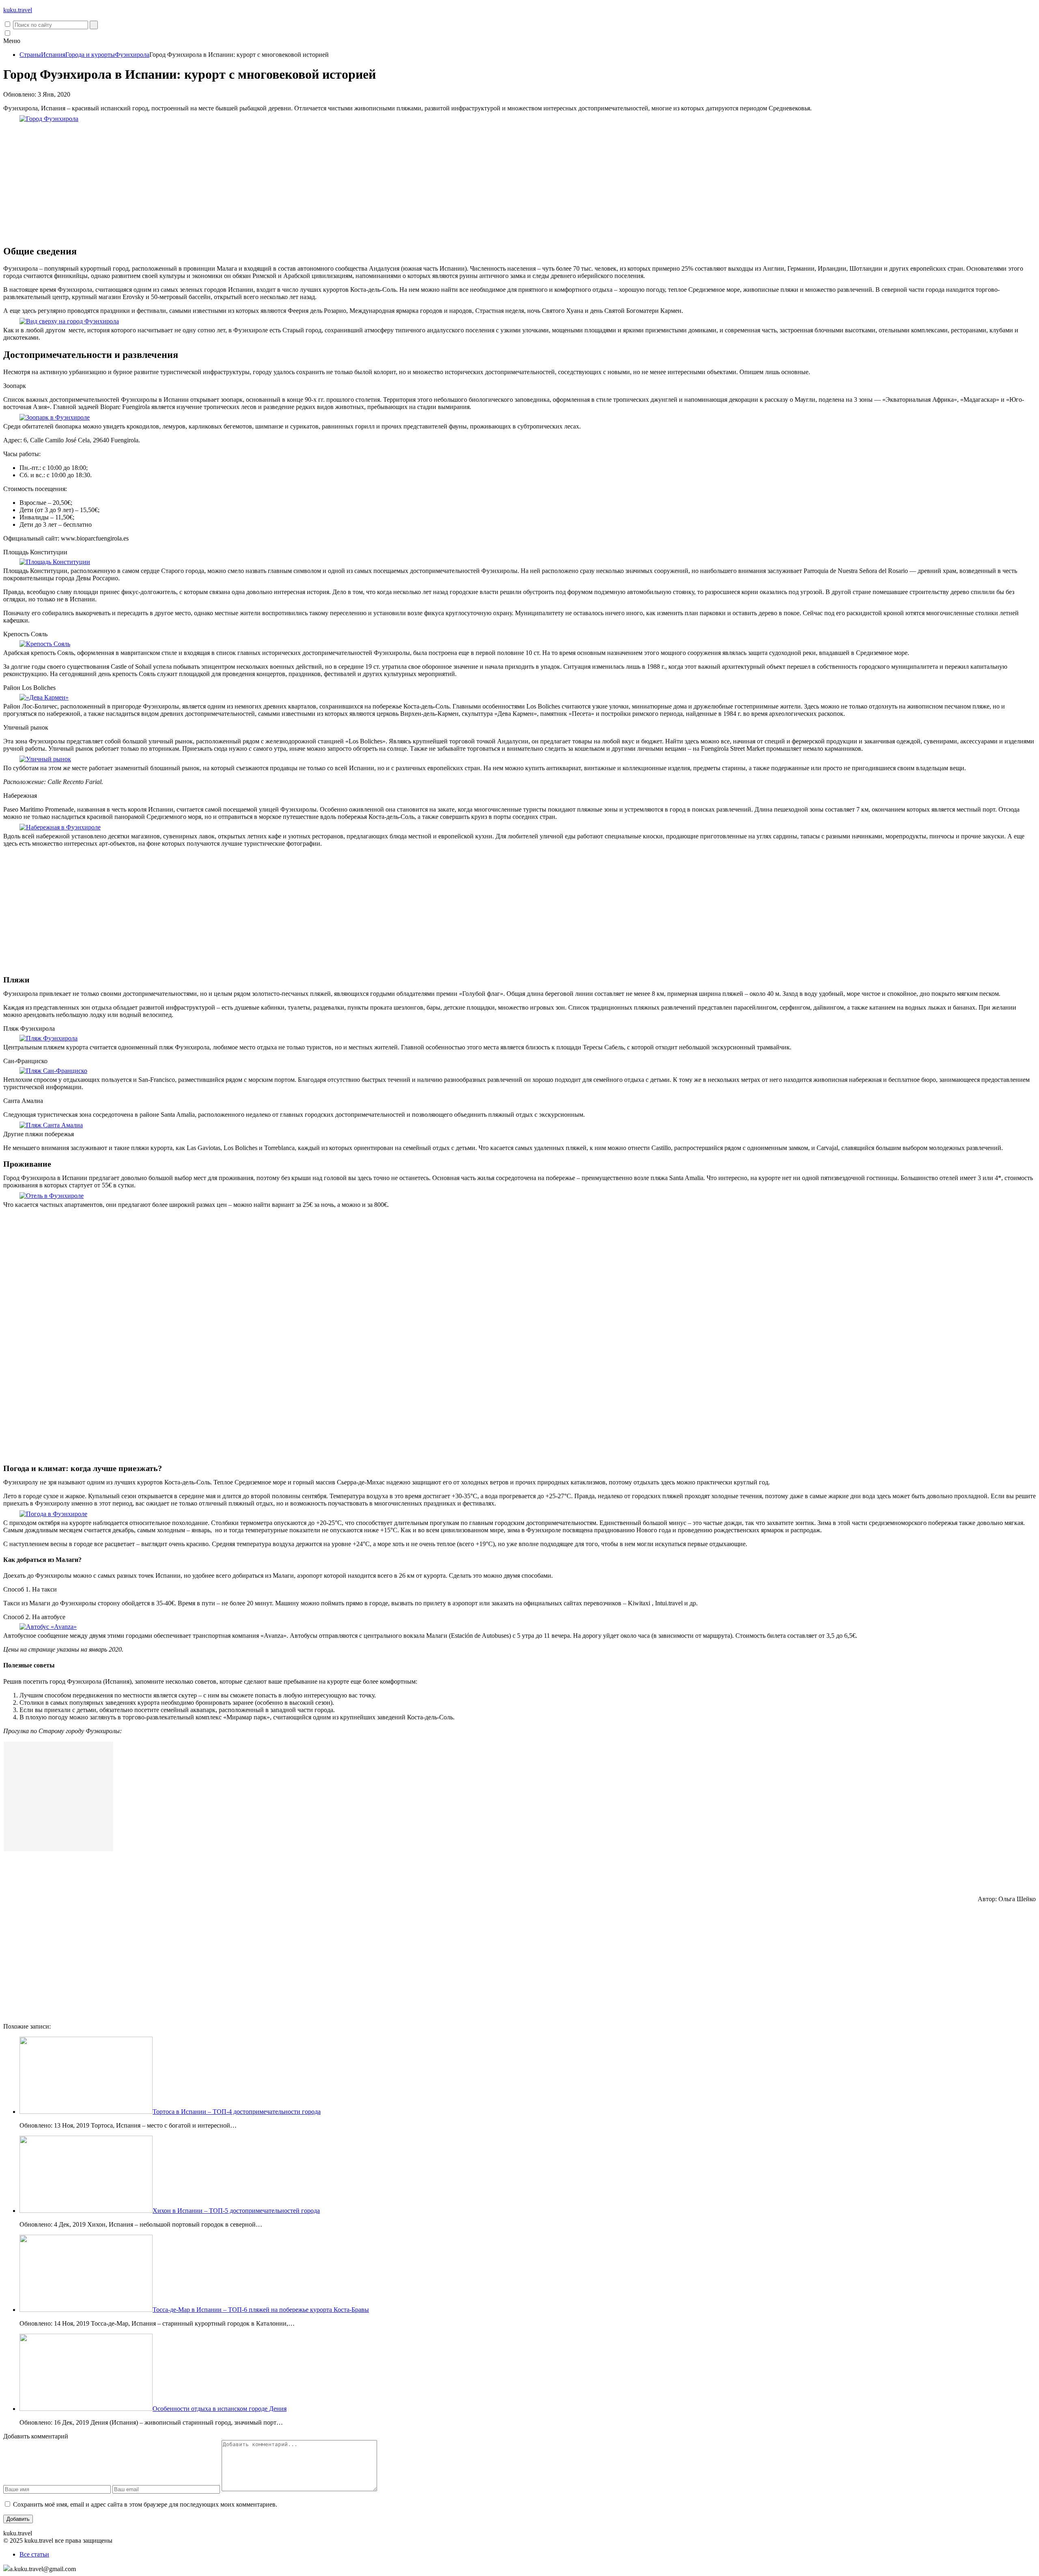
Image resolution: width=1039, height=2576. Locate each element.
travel (18, 10)
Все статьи (34, 2554)
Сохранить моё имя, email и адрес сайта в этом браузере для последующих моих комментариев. (145, 2504)
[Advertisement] (519, 181)
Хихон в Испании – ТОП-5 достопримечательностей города (236, 2211)
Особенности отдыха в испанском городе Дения (220, 2409)
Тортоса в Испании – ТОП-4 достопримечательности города (237, 2112)
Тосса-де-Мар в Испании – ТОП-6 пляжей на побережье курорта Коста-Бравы (261, 2310)
